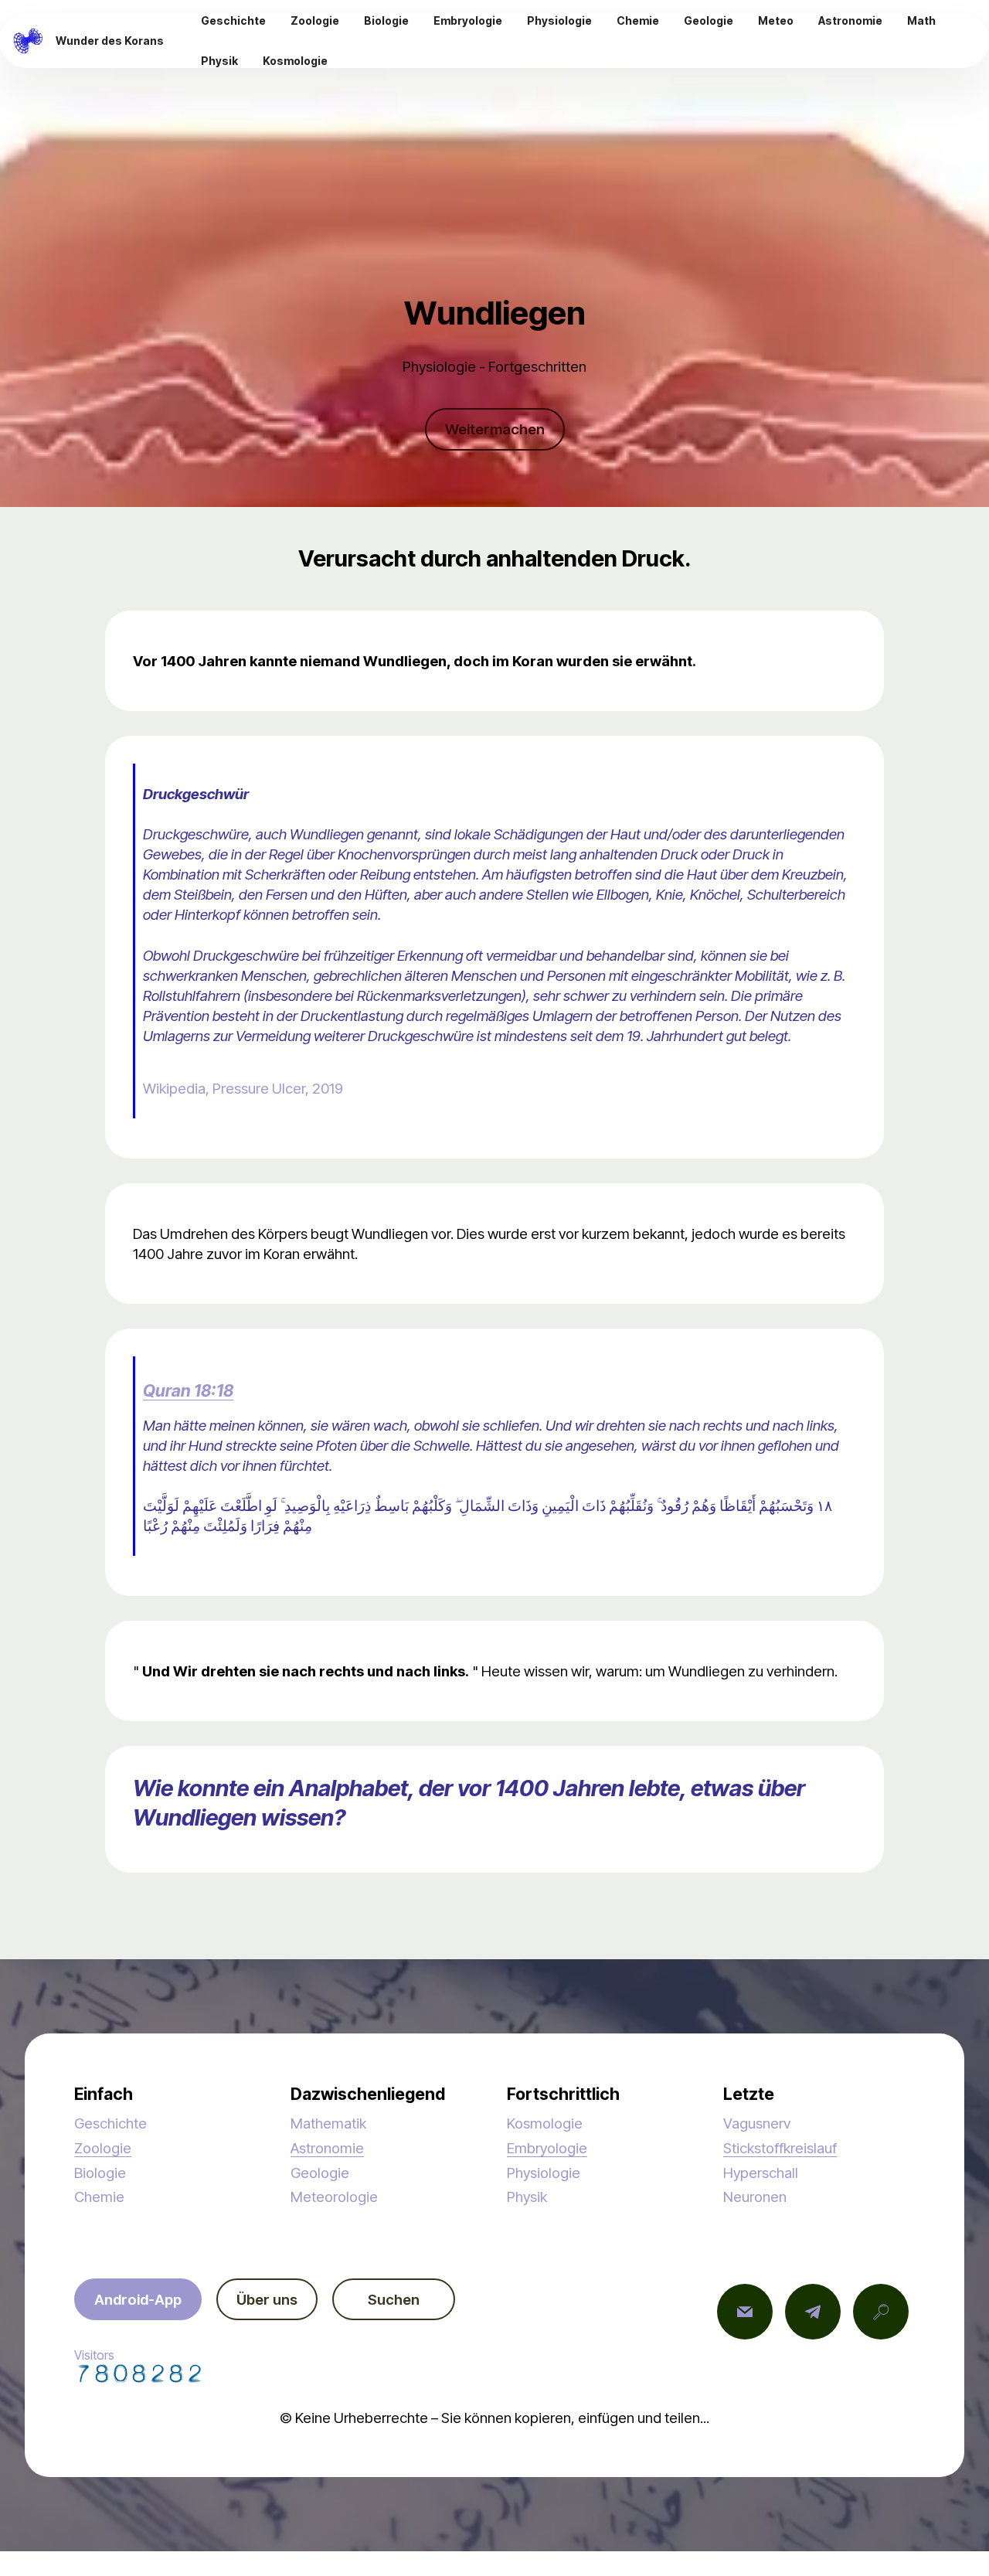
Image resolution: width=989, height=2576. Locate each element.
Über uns (267, 2299)
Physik (527, 2197)
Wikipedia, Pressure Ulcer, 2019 (243, 1088)
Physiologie (544, 2173)
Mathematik (328, 2123)
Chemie (99, 2197)
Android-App (138, 2299)
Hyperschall (761, 2173)
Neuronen (755, 2197)
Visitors (94, 2355)
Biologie (100, 2173)
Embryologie (547, 2148)
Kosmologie (545, 2123)
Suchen (394, 2299)
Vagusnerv (757, 2123)
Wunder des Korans (110, 41)
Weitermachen (495, 429)
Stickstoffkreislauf (780, 2148)
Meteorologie (334, 2197)
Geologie (320, 2173)
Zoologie (103, 2148)
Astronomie (327, 2148)
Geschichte (110, 2123)
